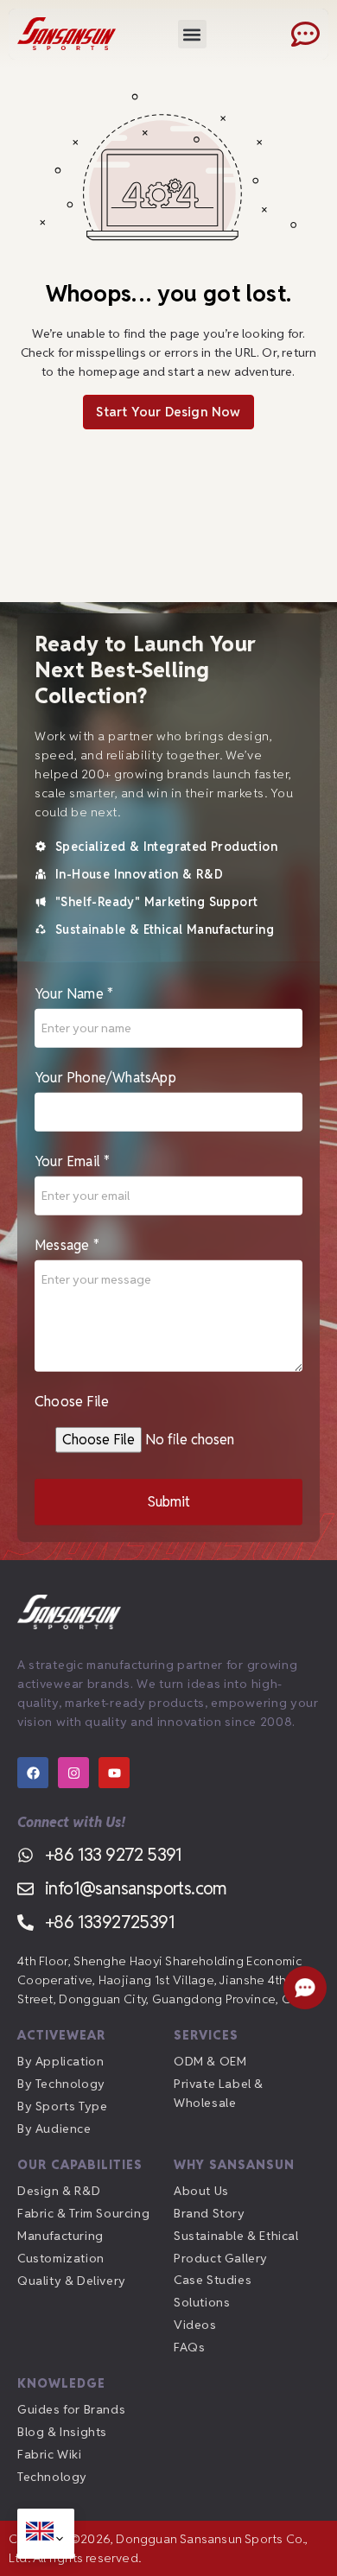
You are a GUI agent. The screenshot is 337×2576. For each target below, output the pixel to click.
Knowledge (61, 2383)
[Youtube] (114, 1773)
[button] (192, 34)
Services (206, 2035)
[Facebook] (33, 1773)
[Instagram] (73, 1773)
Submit (169, 1502)
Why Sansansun (234, 2165)
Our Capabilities (80, 2165)
